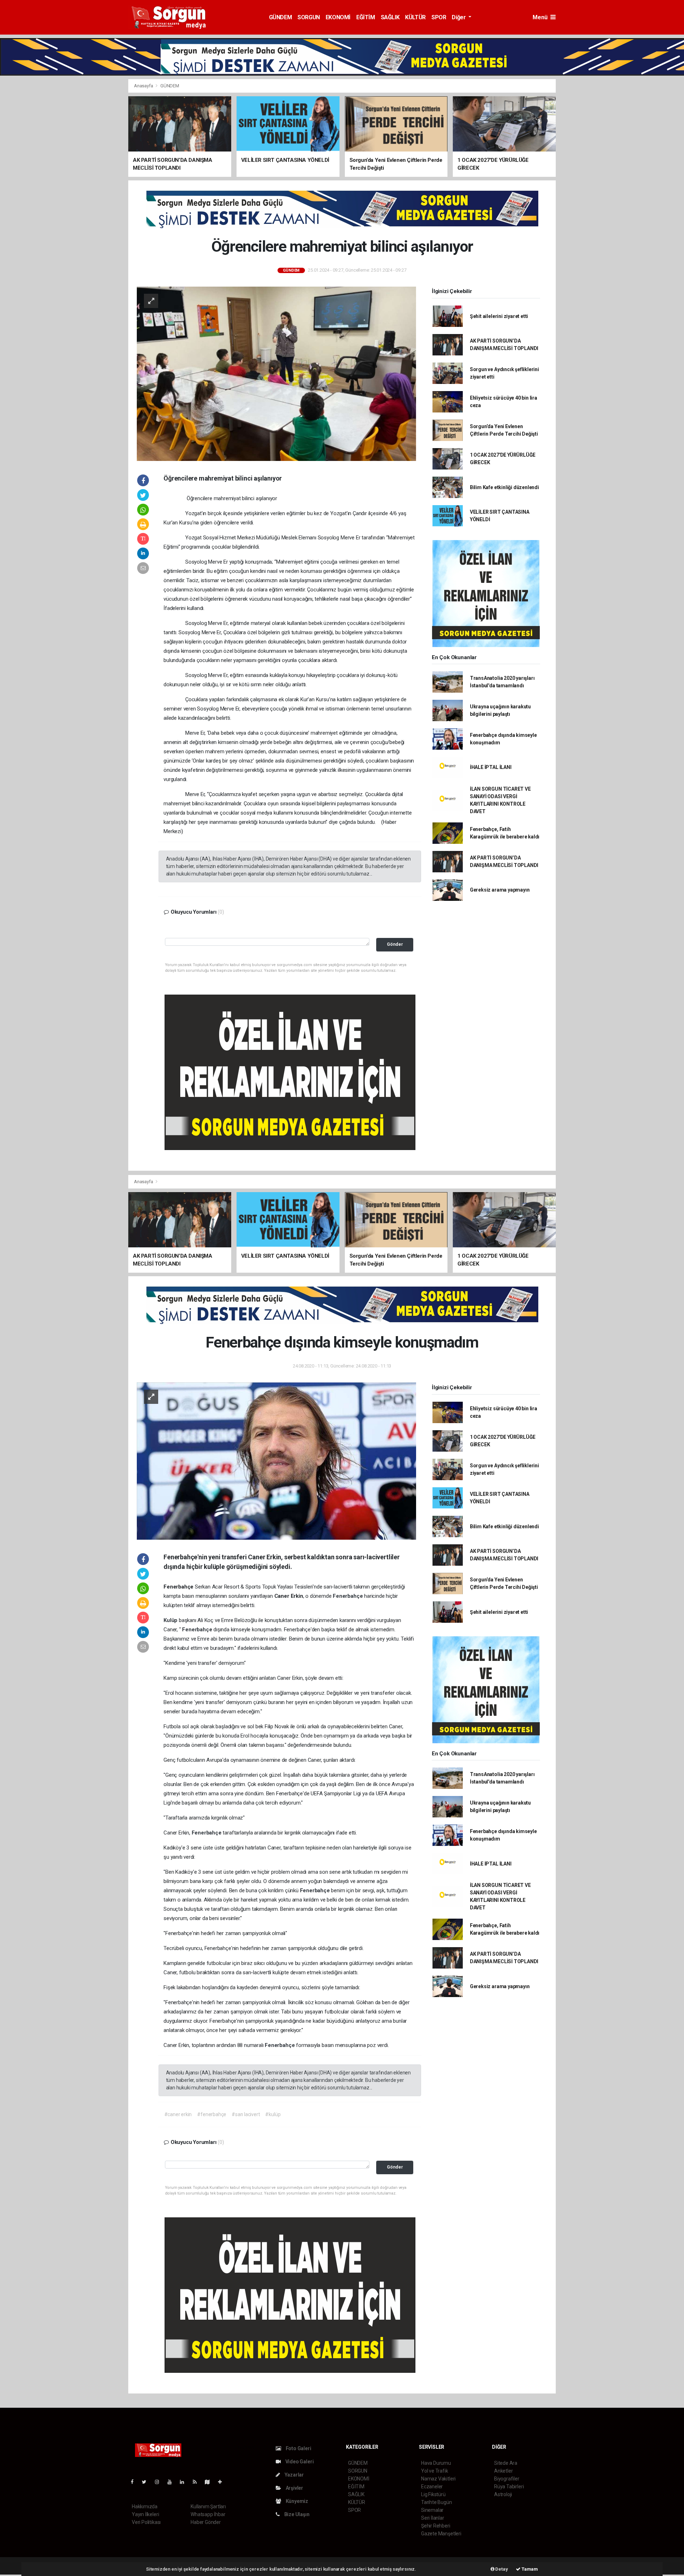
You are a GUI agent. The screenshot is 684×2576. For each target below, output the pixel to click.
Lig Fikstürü (433, 2494)
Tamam (529, 2569)
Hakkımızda (145, 2506)
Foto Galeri (298, 2448)
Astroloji (503, 2494)
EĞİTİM (366, 17)
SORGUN (309, 17)
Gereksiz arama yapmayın (500, 890)
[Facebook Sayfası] (135, 2482)
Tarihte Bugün (437, 2502)
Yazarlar (294, 2475)
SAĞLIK (390, 17)
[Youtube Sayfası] (172, 2482)
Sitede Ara (506, 2463)
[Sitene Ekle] (223, 2482)
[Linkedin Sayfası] (185, 2482)
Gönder (395, 944)
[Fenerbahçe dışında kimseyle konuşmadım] (276, 1461)
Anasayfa (144, 86)
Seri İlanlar (433, 2518)
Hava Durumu (436, 2463)
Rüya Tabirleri (509, 2487)
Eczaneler (432, 2487)
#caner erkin (178, 2114)
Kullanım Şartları (208, 2506)
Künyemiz (296, 2501)
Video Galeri (299, 2462)
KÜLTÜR (415, 17)
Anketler (503, 2471)
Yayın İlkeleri (145, 2514)
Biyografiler (507, 2479)
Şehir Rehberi (436, 2526)
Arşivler (294, 2488)
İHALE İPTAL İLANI (491, 767)
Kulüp (171, 1620)
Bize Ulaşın (296, 2514)
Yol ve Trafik (435, 2471)
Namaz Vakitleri (438, 2479)
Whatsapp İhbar (208, 2514)
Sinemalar (432, 2510)
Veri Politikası (146, 2522)
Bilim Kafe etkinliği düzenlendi (504, 487)
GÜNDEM (281, 17)
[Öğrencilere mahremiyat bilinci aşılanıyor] (276, 373)
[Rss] (198, 2482)
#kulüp (273, 2114)
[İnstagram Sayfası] (160, 2482)
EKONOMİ (338, 17)
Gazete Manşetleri (441, 2534)
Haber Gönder (206, 2522)
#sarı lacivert (246, 2114)
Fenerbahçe (348, 1596)
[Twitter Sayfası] (147, 2482)
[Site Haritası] (210, 2482)
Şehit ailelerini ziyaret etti (499, 316)
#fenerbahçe (212, 2114)
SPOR (439, 17)
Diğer (459, 17)
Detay (501, 2569)
